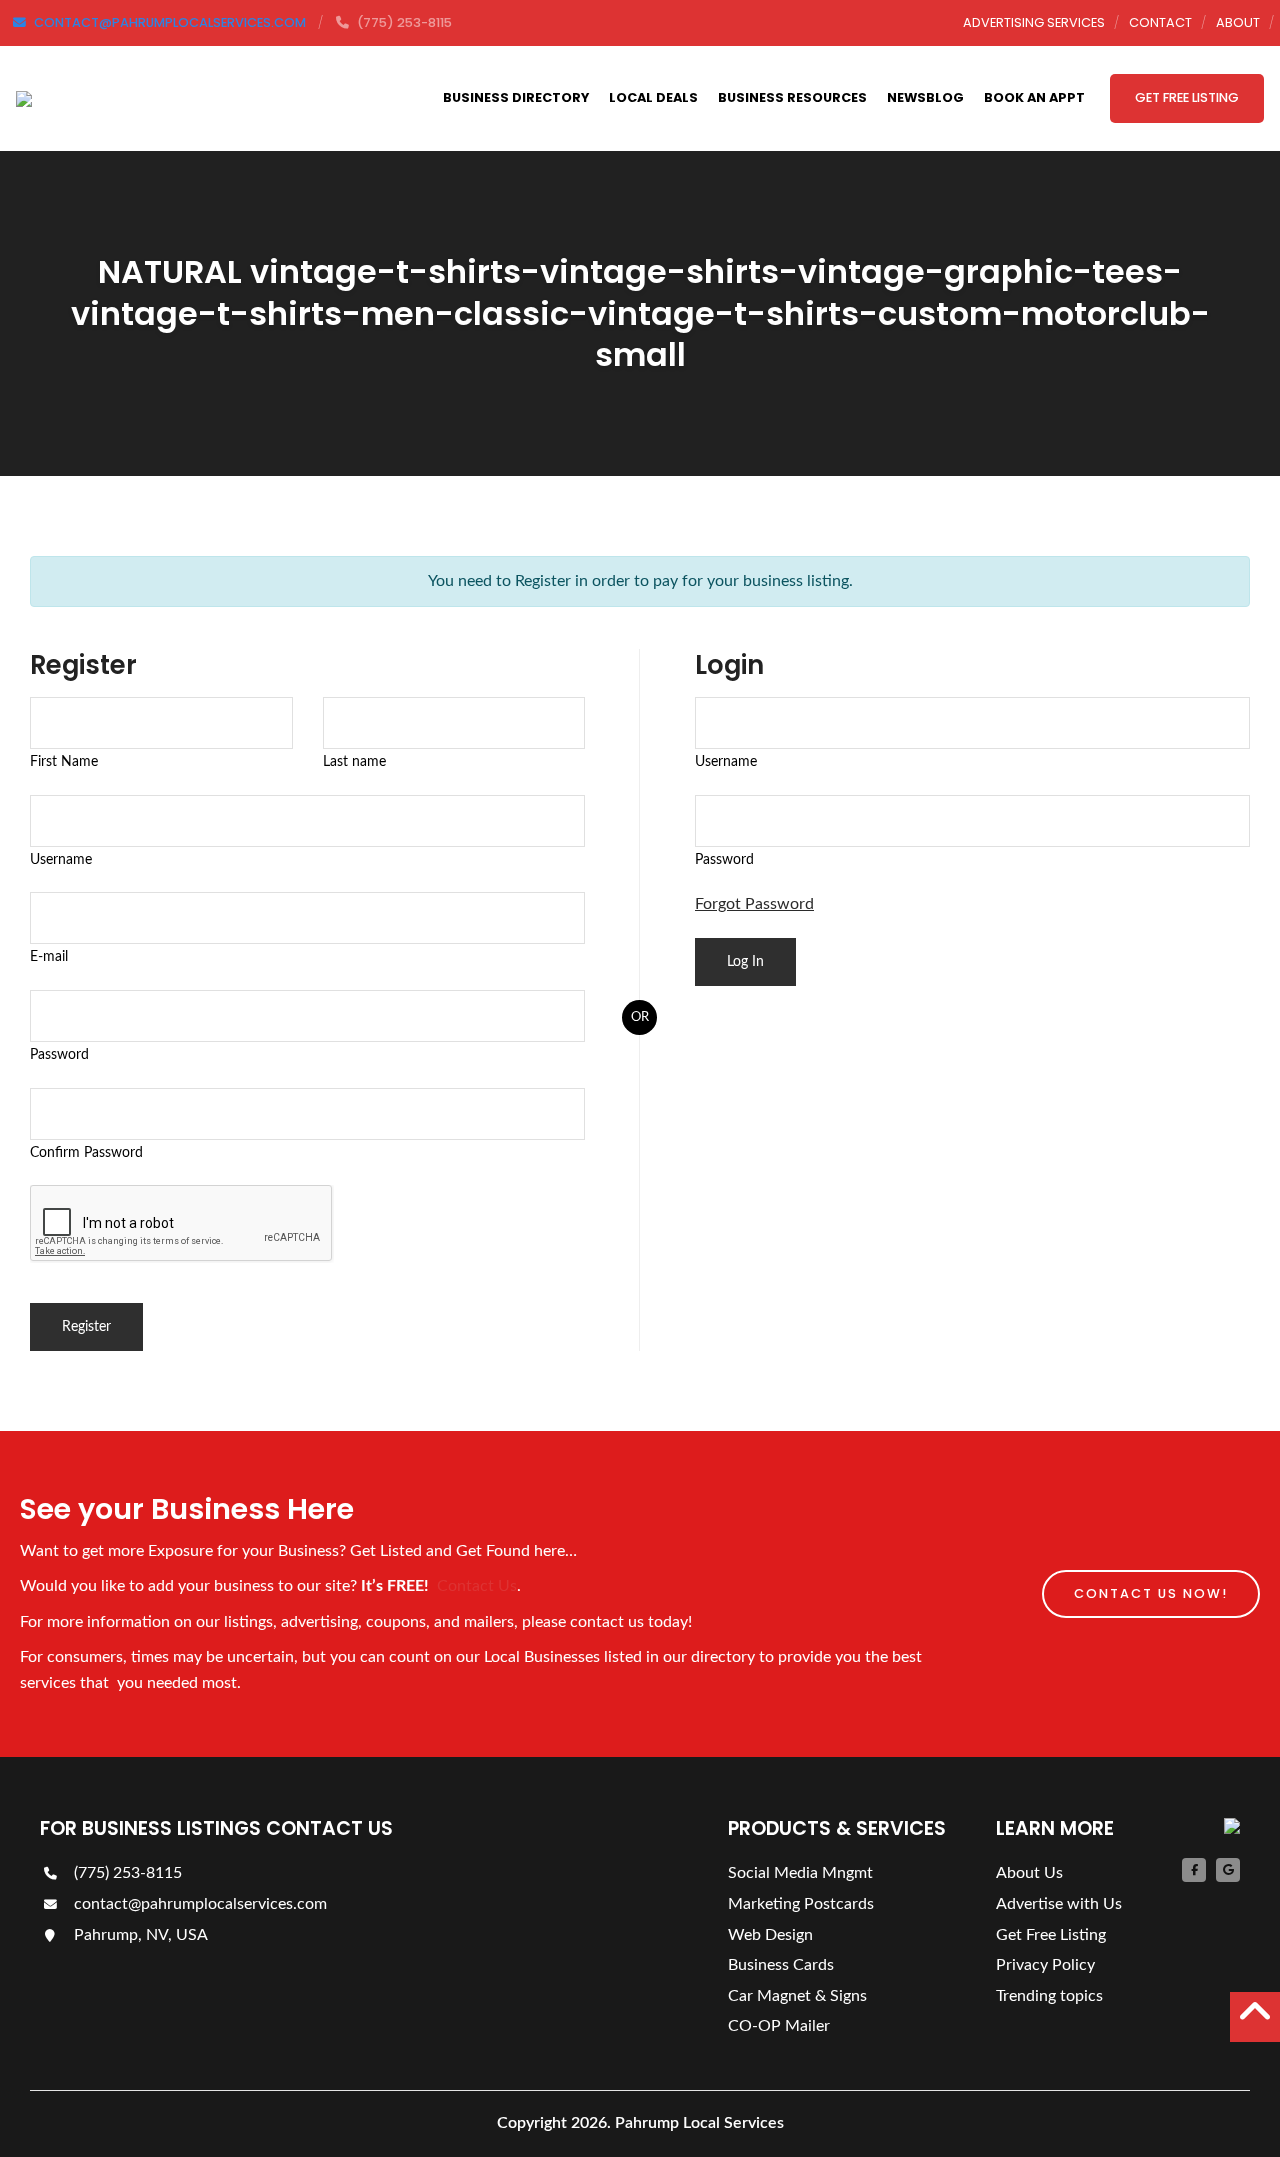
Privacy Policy (1045, 1965)
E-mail (49, 956)
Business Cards (781, 1965)
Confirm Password (86, 1152)
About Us (1029, 1873)
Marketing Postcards (801, 1904)
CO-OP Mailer (779, 2026)
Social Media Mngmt (800, 1873)
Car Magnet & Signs (797, 1996)
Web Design (770, 1935)
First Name (64, 761)
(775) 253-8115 (126, 1873)
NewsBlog (925, 97)
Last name (354, 761)
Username (61, 859)
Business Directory (516, 97)
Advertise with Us (1059, 1904)
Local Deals (653, 97)
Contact (1160, 22)
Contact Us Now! (1151, 1593)
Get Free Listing (1187, 97)
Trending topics (1049, 1996)
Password (59, 1054)
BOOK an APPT (1034, 97)
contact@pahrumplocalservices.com (198, 1904)
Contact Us (477, 1586)
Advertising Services (1034, 22)
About (1238, 22)
